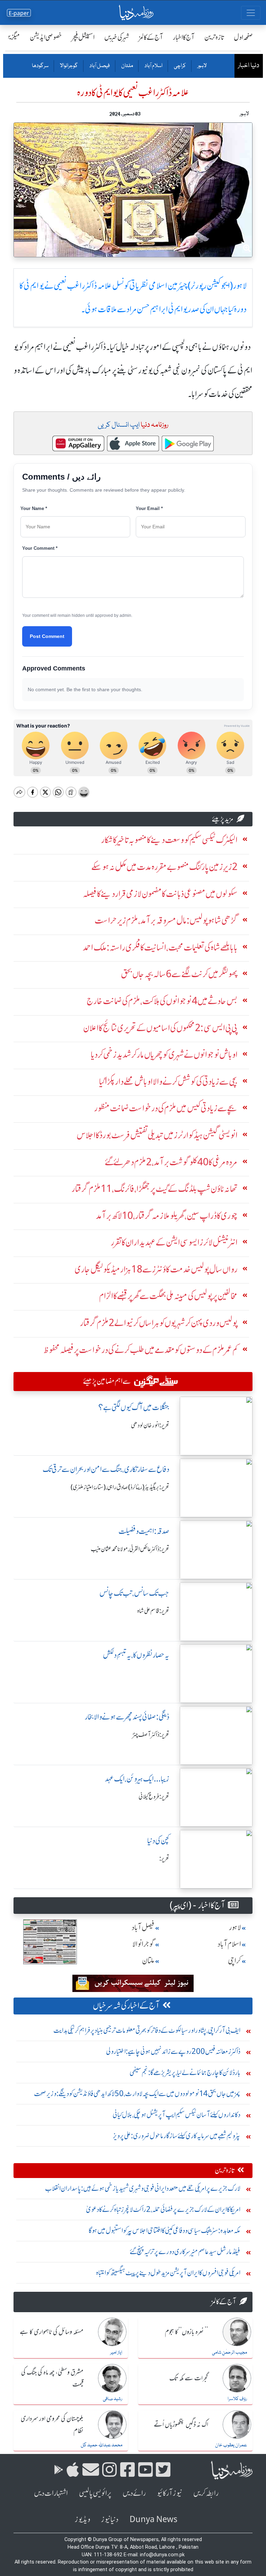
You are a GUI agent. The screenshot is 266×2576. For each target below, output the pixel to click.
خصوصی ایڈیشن (46, 37)
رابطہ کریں (206, 2493)
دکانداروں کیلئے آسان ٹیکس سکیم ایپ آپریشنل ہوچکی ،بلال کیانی (176, 2115)
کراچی (180, 66)
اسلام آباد (153, 66)
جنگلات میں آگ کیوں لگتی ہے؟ (134, 1407)
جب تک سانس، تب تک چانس (134, 1593)
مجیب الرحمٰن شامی (229, 2353)
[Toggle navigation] (251, 13)
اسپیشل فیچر (83, 37)
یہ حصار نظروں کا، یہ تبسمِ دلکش (136, 1655)
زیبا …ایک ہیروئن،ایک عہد (137, 1779)
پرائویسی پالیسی (95, 2493)
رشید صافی (113, 2399)
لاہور (202, 66)
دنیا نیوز (110, 2519)
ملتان (127, 66)
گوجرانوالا (69, 66)
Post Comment (47, 636)
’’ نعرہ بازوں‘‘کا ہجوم (187, 2332)
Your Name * (34, 508)
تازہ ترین (214, 37)
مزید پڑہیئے (223, 819)
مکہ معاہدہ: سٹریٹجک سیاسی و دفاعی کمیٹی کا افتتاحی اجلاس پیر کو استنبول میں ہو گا (165, 2230)
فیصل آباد (99, 66)
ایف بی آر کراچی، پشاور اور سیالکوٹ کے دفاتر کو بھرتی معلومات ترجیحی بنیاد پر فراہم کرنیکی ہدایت (147, 2030)
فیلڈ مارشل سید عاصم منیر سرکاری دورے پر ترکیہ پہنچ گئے (185, 2251)
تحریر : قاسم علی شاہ (153, 1611)
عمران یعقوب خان (231, 2445)
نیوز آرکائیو (170, 2493)
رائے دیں (134, 2493)
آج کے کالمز (151, 37)
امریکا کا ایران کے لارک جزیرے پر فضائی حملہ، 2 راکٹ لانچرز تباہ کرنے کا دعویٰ (163, 2209)
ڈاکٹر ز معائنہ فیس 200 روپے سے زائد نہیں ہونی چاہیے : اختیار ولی (173, 2051)
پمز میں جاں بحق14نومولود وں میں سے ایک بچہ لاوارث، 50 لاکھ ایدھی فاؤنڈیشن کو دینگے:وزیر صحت (137, 2093)
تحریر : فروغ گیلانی (154, 1797)
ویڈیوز (82, 2519)
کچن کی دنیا (158, 1841)
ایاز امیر (116, 2353)
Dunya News (153, 2519)
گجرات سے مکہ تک (189, 2379)
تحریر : (164, 1859)
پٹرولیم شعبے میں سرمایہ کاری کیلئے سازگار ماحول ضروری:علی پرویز (177, 2136)
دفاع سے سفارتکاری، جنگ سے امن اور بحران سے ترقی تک (106, 1469)
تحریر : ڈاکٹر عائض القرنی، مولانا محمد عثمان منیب (130, 1549)
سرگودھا (40, 66)
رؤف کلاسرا (237, 2399)
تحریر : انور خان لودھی (150, 1425)
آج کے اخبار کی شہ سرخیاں (126, 2006)
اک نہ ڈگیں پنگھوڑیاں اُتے (181, 2425)
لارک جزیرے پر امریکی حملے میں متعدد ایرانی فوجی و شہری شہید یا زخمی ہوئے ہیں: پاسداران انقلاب (143, 2188)
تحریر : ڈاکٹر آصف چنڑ (151, 1735)
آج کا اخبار (184, 37)
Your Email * (149, 508)
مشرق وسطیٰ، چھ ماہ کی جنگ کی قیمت (52, 2379)
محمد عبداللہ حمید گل (101, 2445)
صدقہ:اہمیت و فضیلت (144, 1531)
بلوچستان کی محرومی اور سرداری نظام (52, 2425)
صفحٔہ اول (243, 37)
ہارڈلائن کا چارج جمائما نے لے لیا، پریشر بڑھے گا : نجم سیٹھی (185, 2072)
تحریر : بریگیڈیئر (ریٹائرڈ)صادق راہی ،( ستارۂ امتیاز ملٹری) (120, 1487)
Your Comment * (40, 548)
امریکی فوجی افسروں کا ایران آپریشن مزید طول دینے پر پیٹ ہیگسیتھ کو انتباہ (168, 2273)
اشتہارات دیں (51, 2493)
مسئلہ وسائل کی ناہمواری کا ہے (52, 2332)
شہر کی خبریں (117, 37)
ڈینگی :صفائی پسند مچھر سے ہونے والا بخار (127, 1717)
